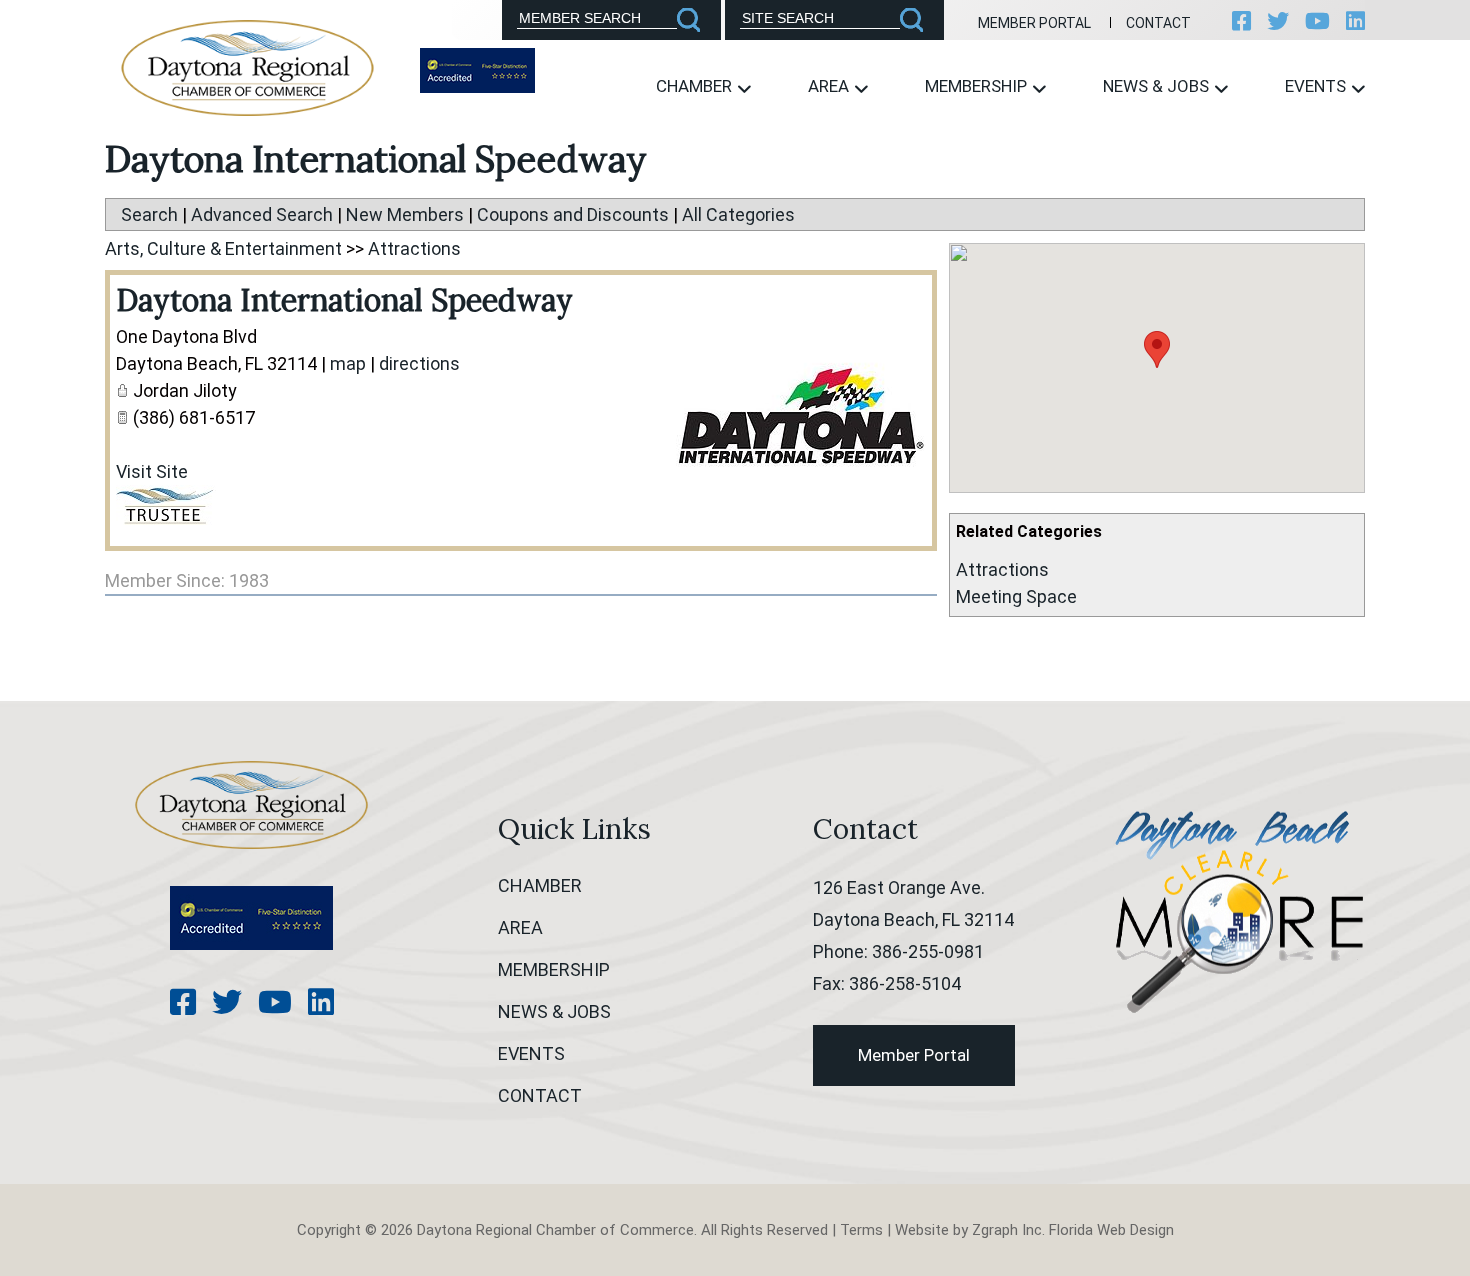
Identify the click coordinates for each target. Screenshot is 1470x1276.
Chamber (696, 86)
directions (419, 363)
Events (1317, 86)
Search (149, 214)
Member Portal (1034, 23)
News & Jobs (1158, 86)
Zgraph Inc (1007, 1230)
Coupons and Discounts (573, 214)
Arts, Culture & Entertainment (223, 248)
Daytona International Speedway (344, 300)
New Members (405, 214)
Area (830, 86)
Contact (1158, 23)
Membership (978, 86)
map (348, 363)
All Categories (738, 214)
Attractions (1002, 569)
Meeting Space (1016, 596)
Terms (861, 1230)
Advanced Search (262, 214)
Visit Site (152, 471)
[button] (1157, 349)
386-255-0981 (928, 951)
